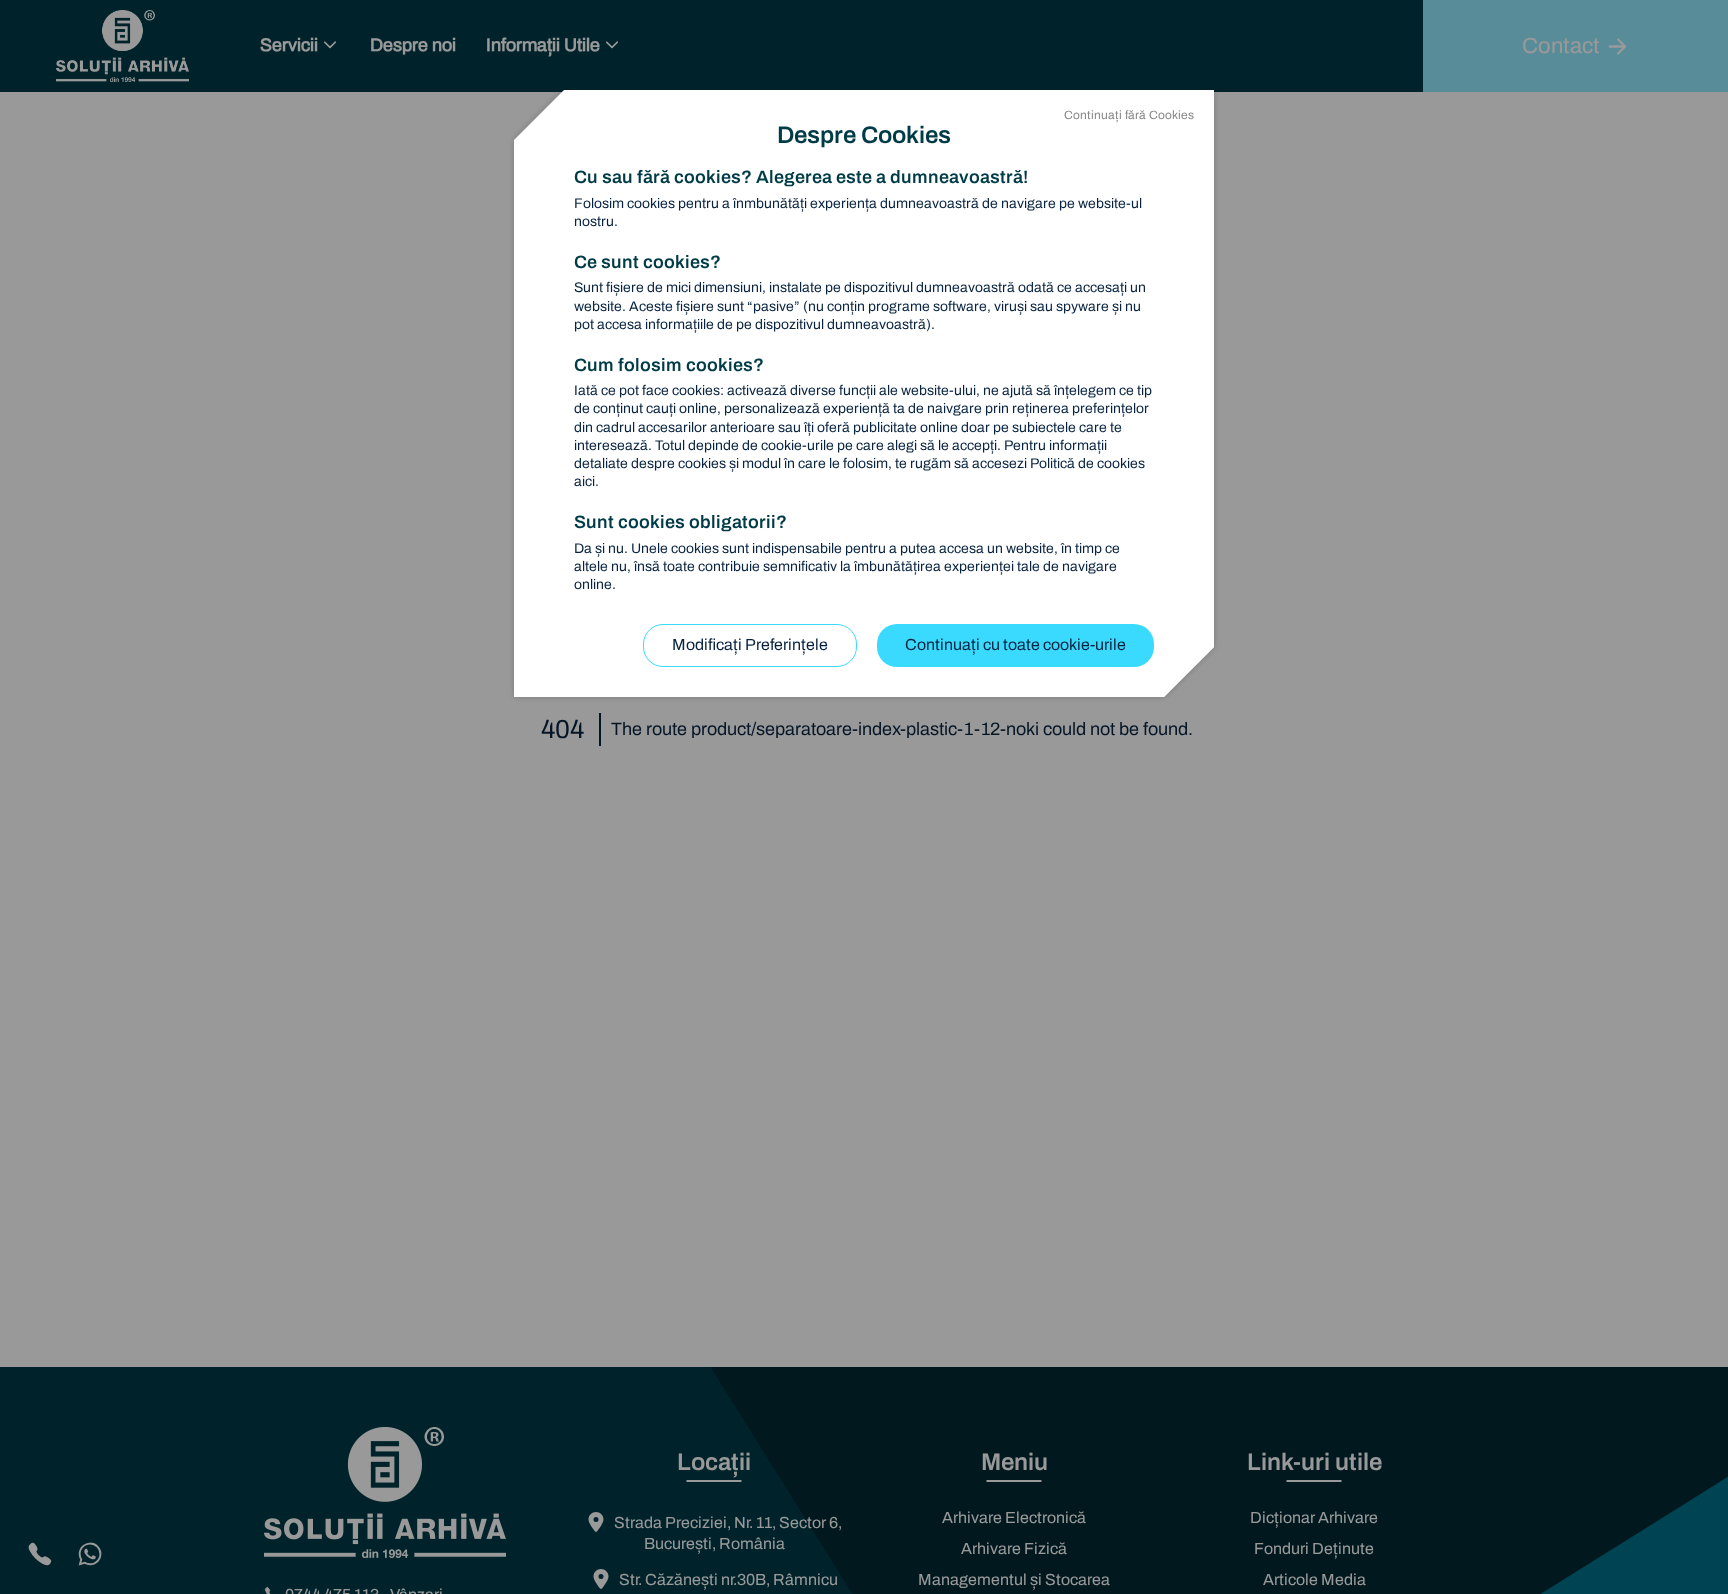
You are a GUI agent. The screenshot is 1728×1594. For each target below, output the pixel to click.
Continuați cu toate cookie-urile (1015, 644)
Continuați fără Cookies (1129, 115)
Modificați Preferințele (750, 644)
